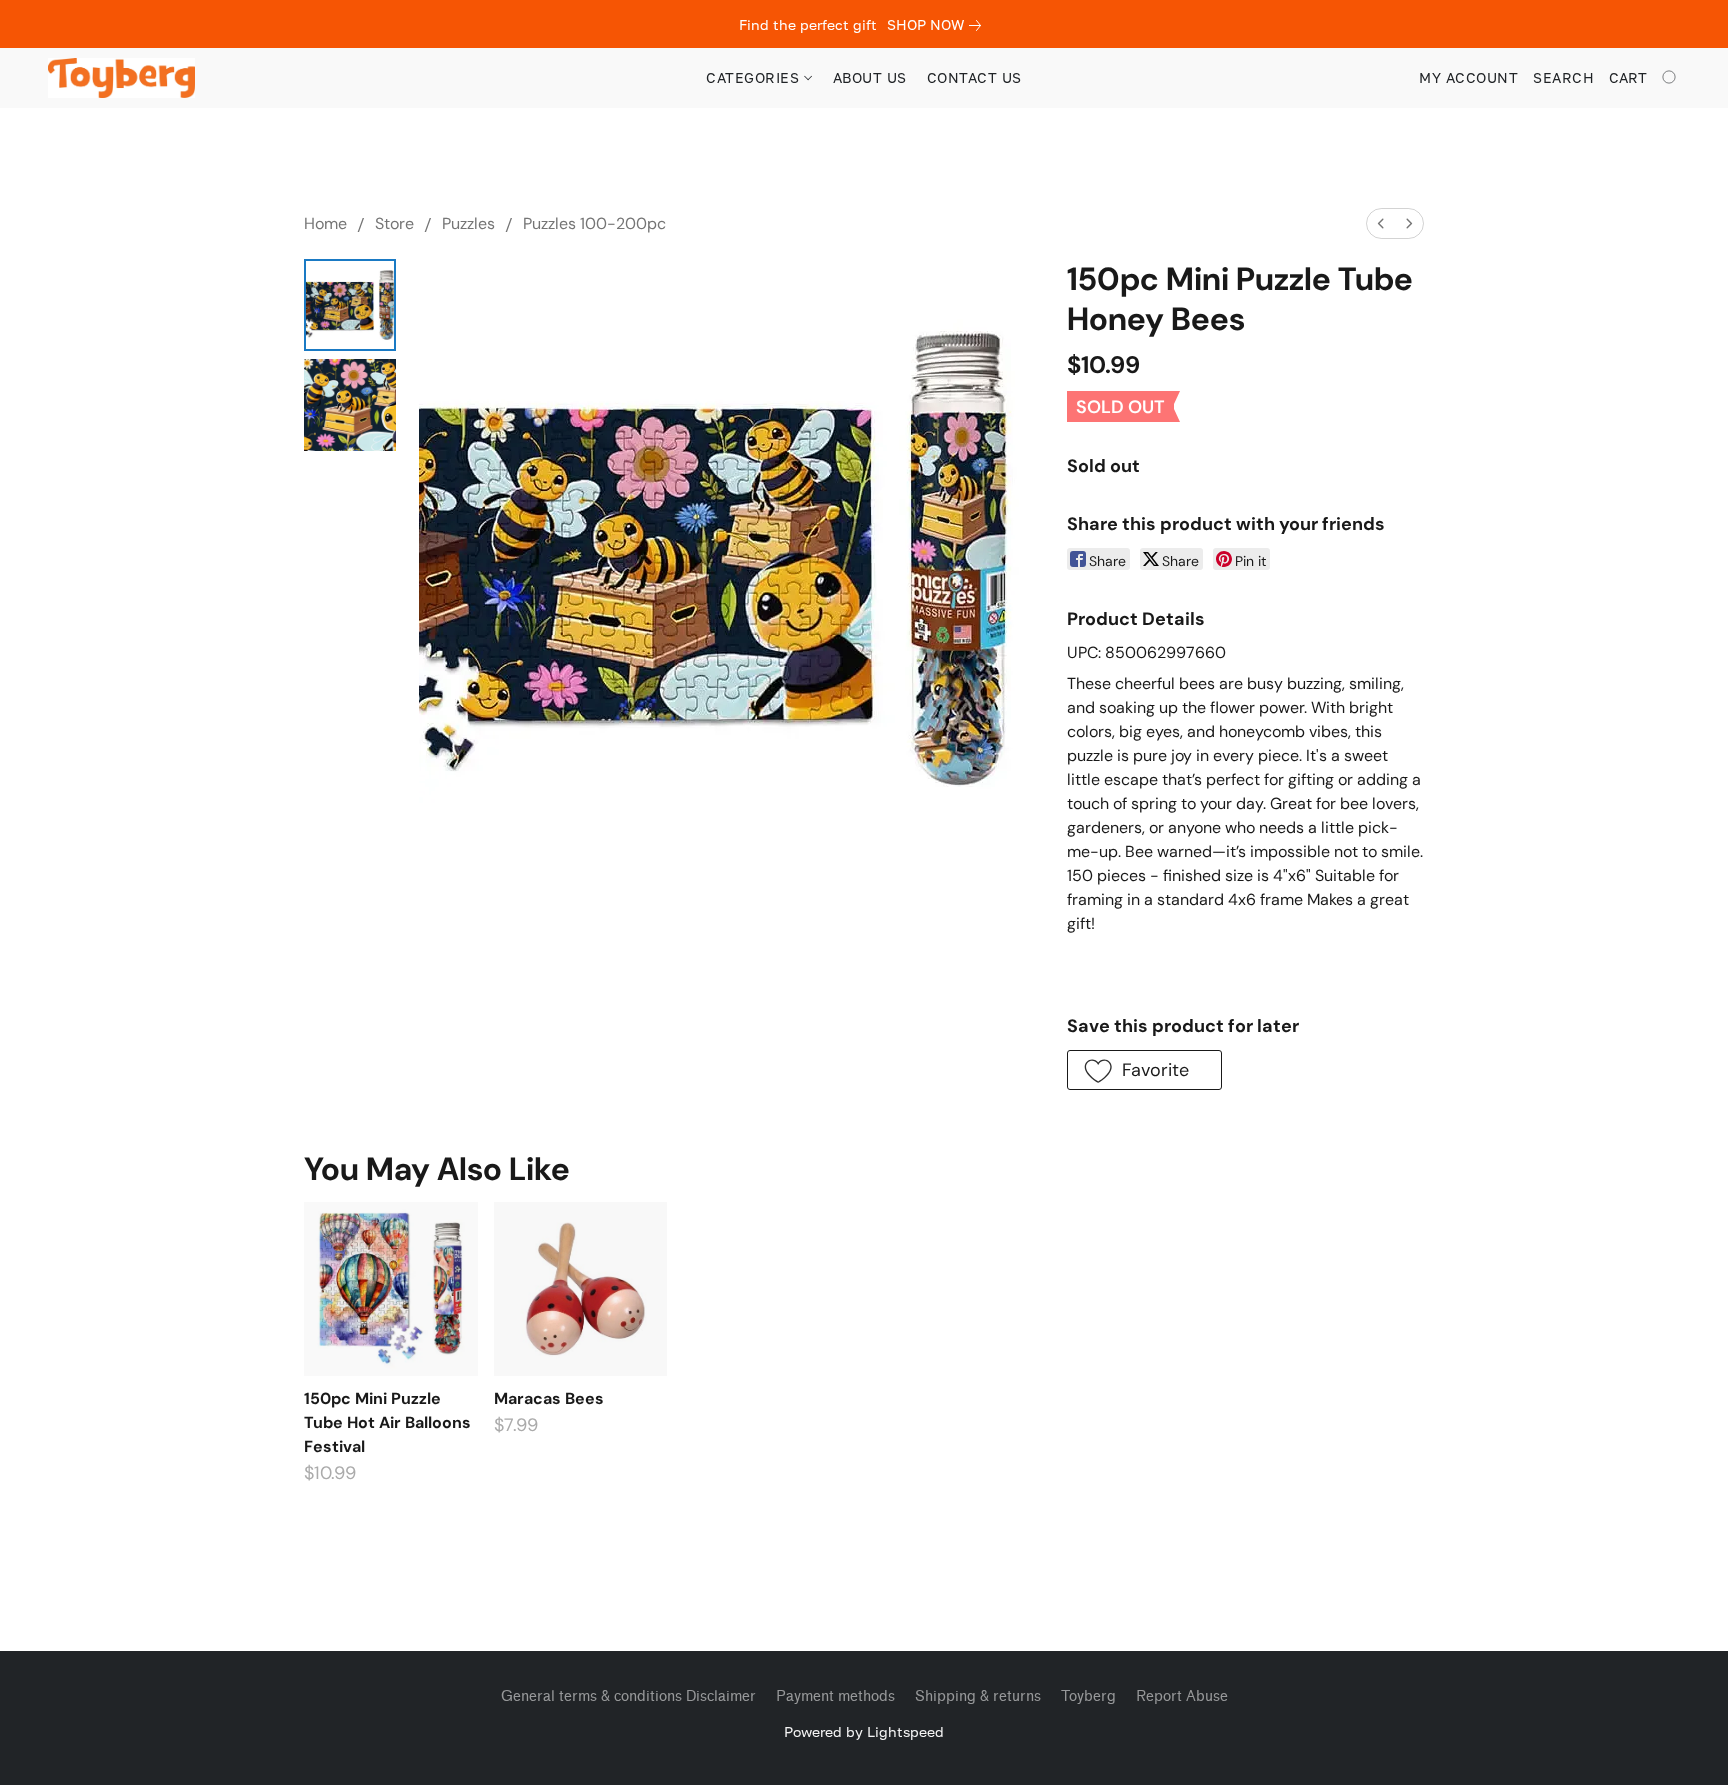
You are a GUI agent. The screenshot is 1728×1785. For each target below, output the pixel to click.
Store (394, 223)
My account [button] (1468, 77)
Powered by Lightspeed (864, 1731)
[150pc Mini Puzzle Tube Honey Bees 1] (350, 405)
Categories (755, 77)
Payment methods (835, 1696)
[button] (121, 78)
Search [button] (1563, 77)
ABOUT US (870, 77)
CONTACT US (974, 77)
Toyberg (1088, 1696)
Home (325, 223)
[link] (938, 25)
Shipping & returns (978, 1696)
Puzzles (468, 223)
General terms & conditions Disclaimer (628, 1696)
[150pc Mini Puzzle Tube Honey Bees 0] (350, 305)
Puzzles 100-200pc (594, 223)
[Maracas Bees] (580, 1288)
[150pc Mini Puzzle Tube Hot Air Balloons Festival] (390, 1288)
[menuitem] (1381, 223)
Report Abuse (1182, 1696)
